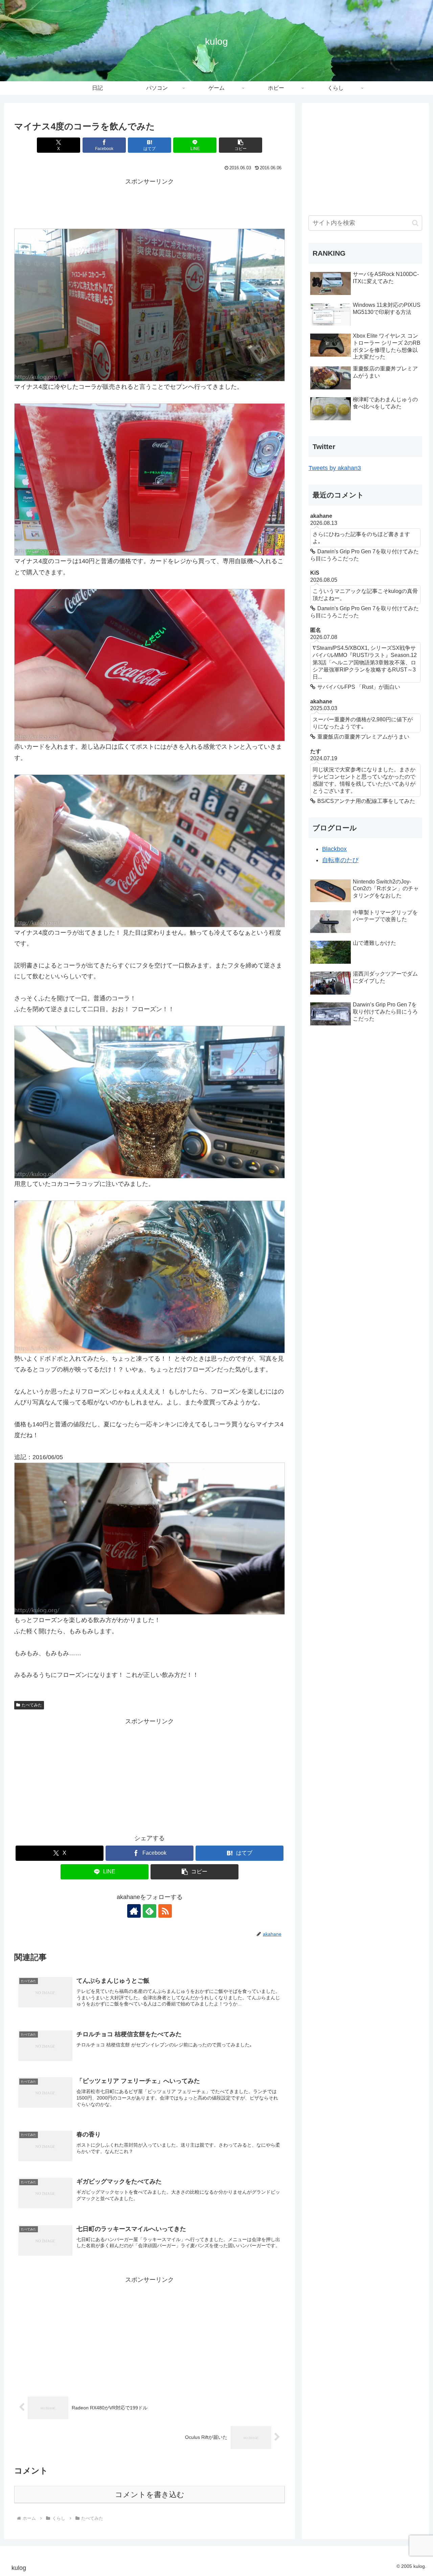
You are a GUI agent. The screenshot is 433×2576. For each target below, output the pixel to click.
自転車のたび (340, 860)
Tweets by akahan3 (335, 468)
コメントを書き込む (150, 2495)
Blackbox (334, 849)
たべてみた (32, 1705)
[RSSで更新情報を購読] (165, 1911)
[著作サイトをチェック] (134, 1911)
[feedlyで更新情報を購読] (150, 1911)
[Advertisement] (150, 202)
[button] (241, 145)
